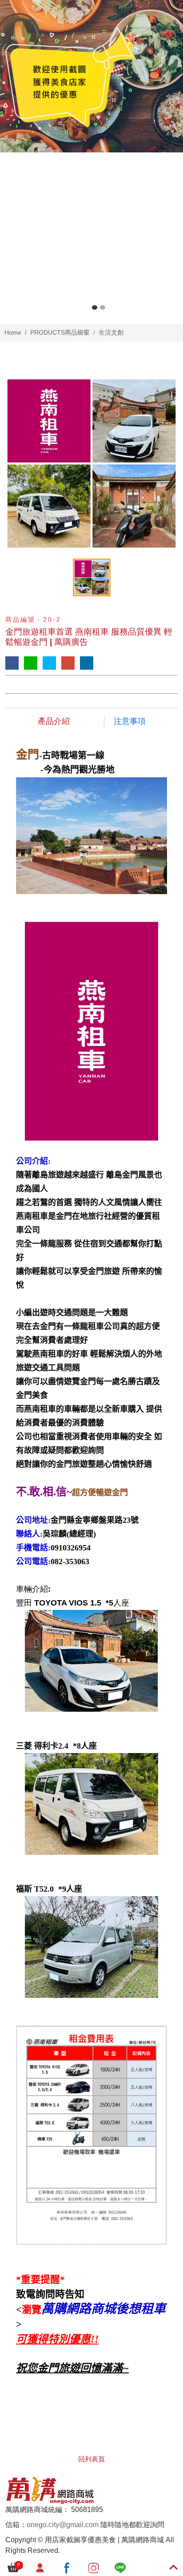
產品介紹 (54, 721)
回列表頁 (91, 2459)
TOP (168, 2230)
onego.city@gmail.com (63, 2525)
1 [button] (95, 308)
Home (13, 332)
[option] (91, 76)
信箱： (16, 2525)
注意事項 (130, 721)
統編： (59, 2510)
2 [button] (103, 308)
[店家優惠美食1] (91, 76)
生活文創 (111, 332)
